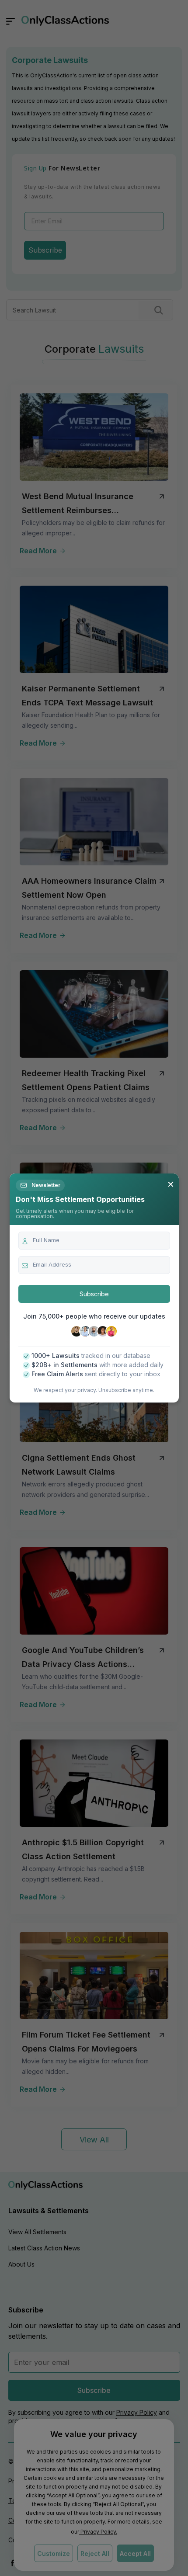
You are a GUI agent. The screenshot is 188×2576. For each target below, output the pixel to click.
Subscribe (94, 1294)
